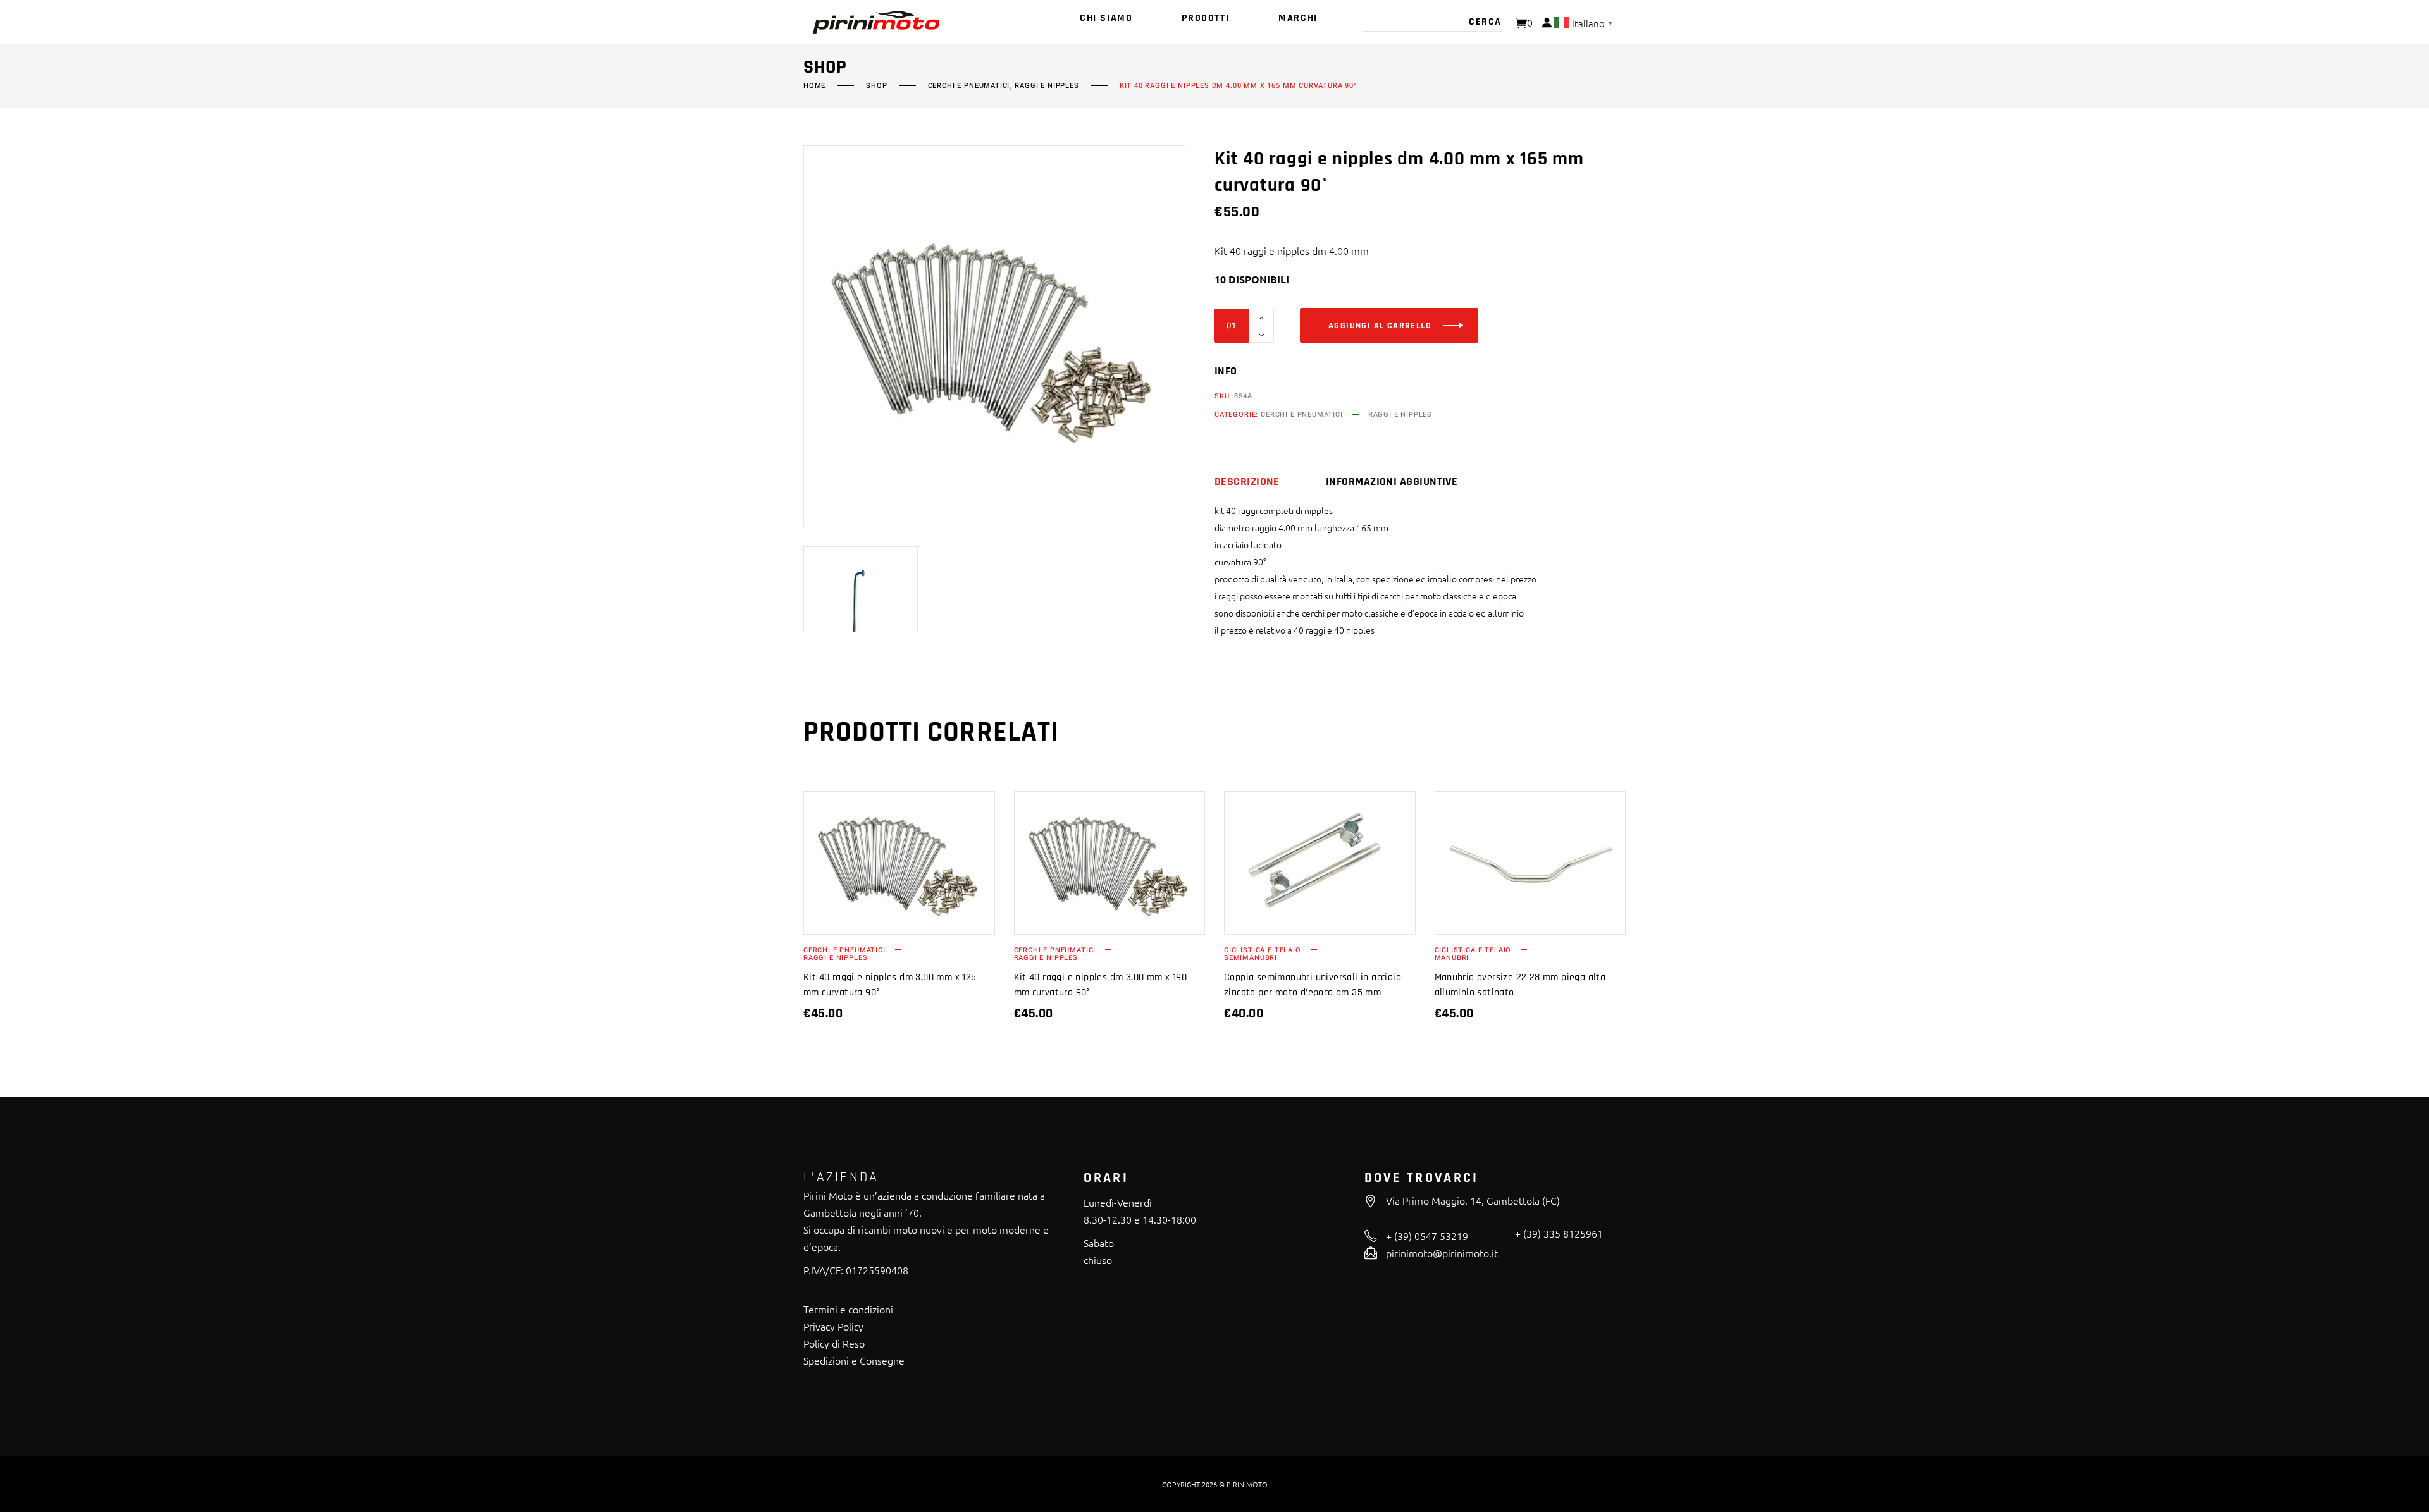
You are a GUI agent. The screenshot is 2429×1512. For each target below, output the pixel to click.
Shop (876, 86)
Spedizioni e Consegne (854, 1360)
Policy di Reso (834, 1343)
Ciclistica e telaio (1263, 950)
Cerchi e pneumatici (969, 86)
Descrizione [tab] (1247, 482)
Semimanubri (1251, 958)
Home (814, 86)
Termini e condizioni (848, 1309)
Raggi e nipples (1047, 86)
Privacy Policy (833, 1326)
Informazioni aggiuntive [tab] (1392, 482)
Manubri (1452, 958)
